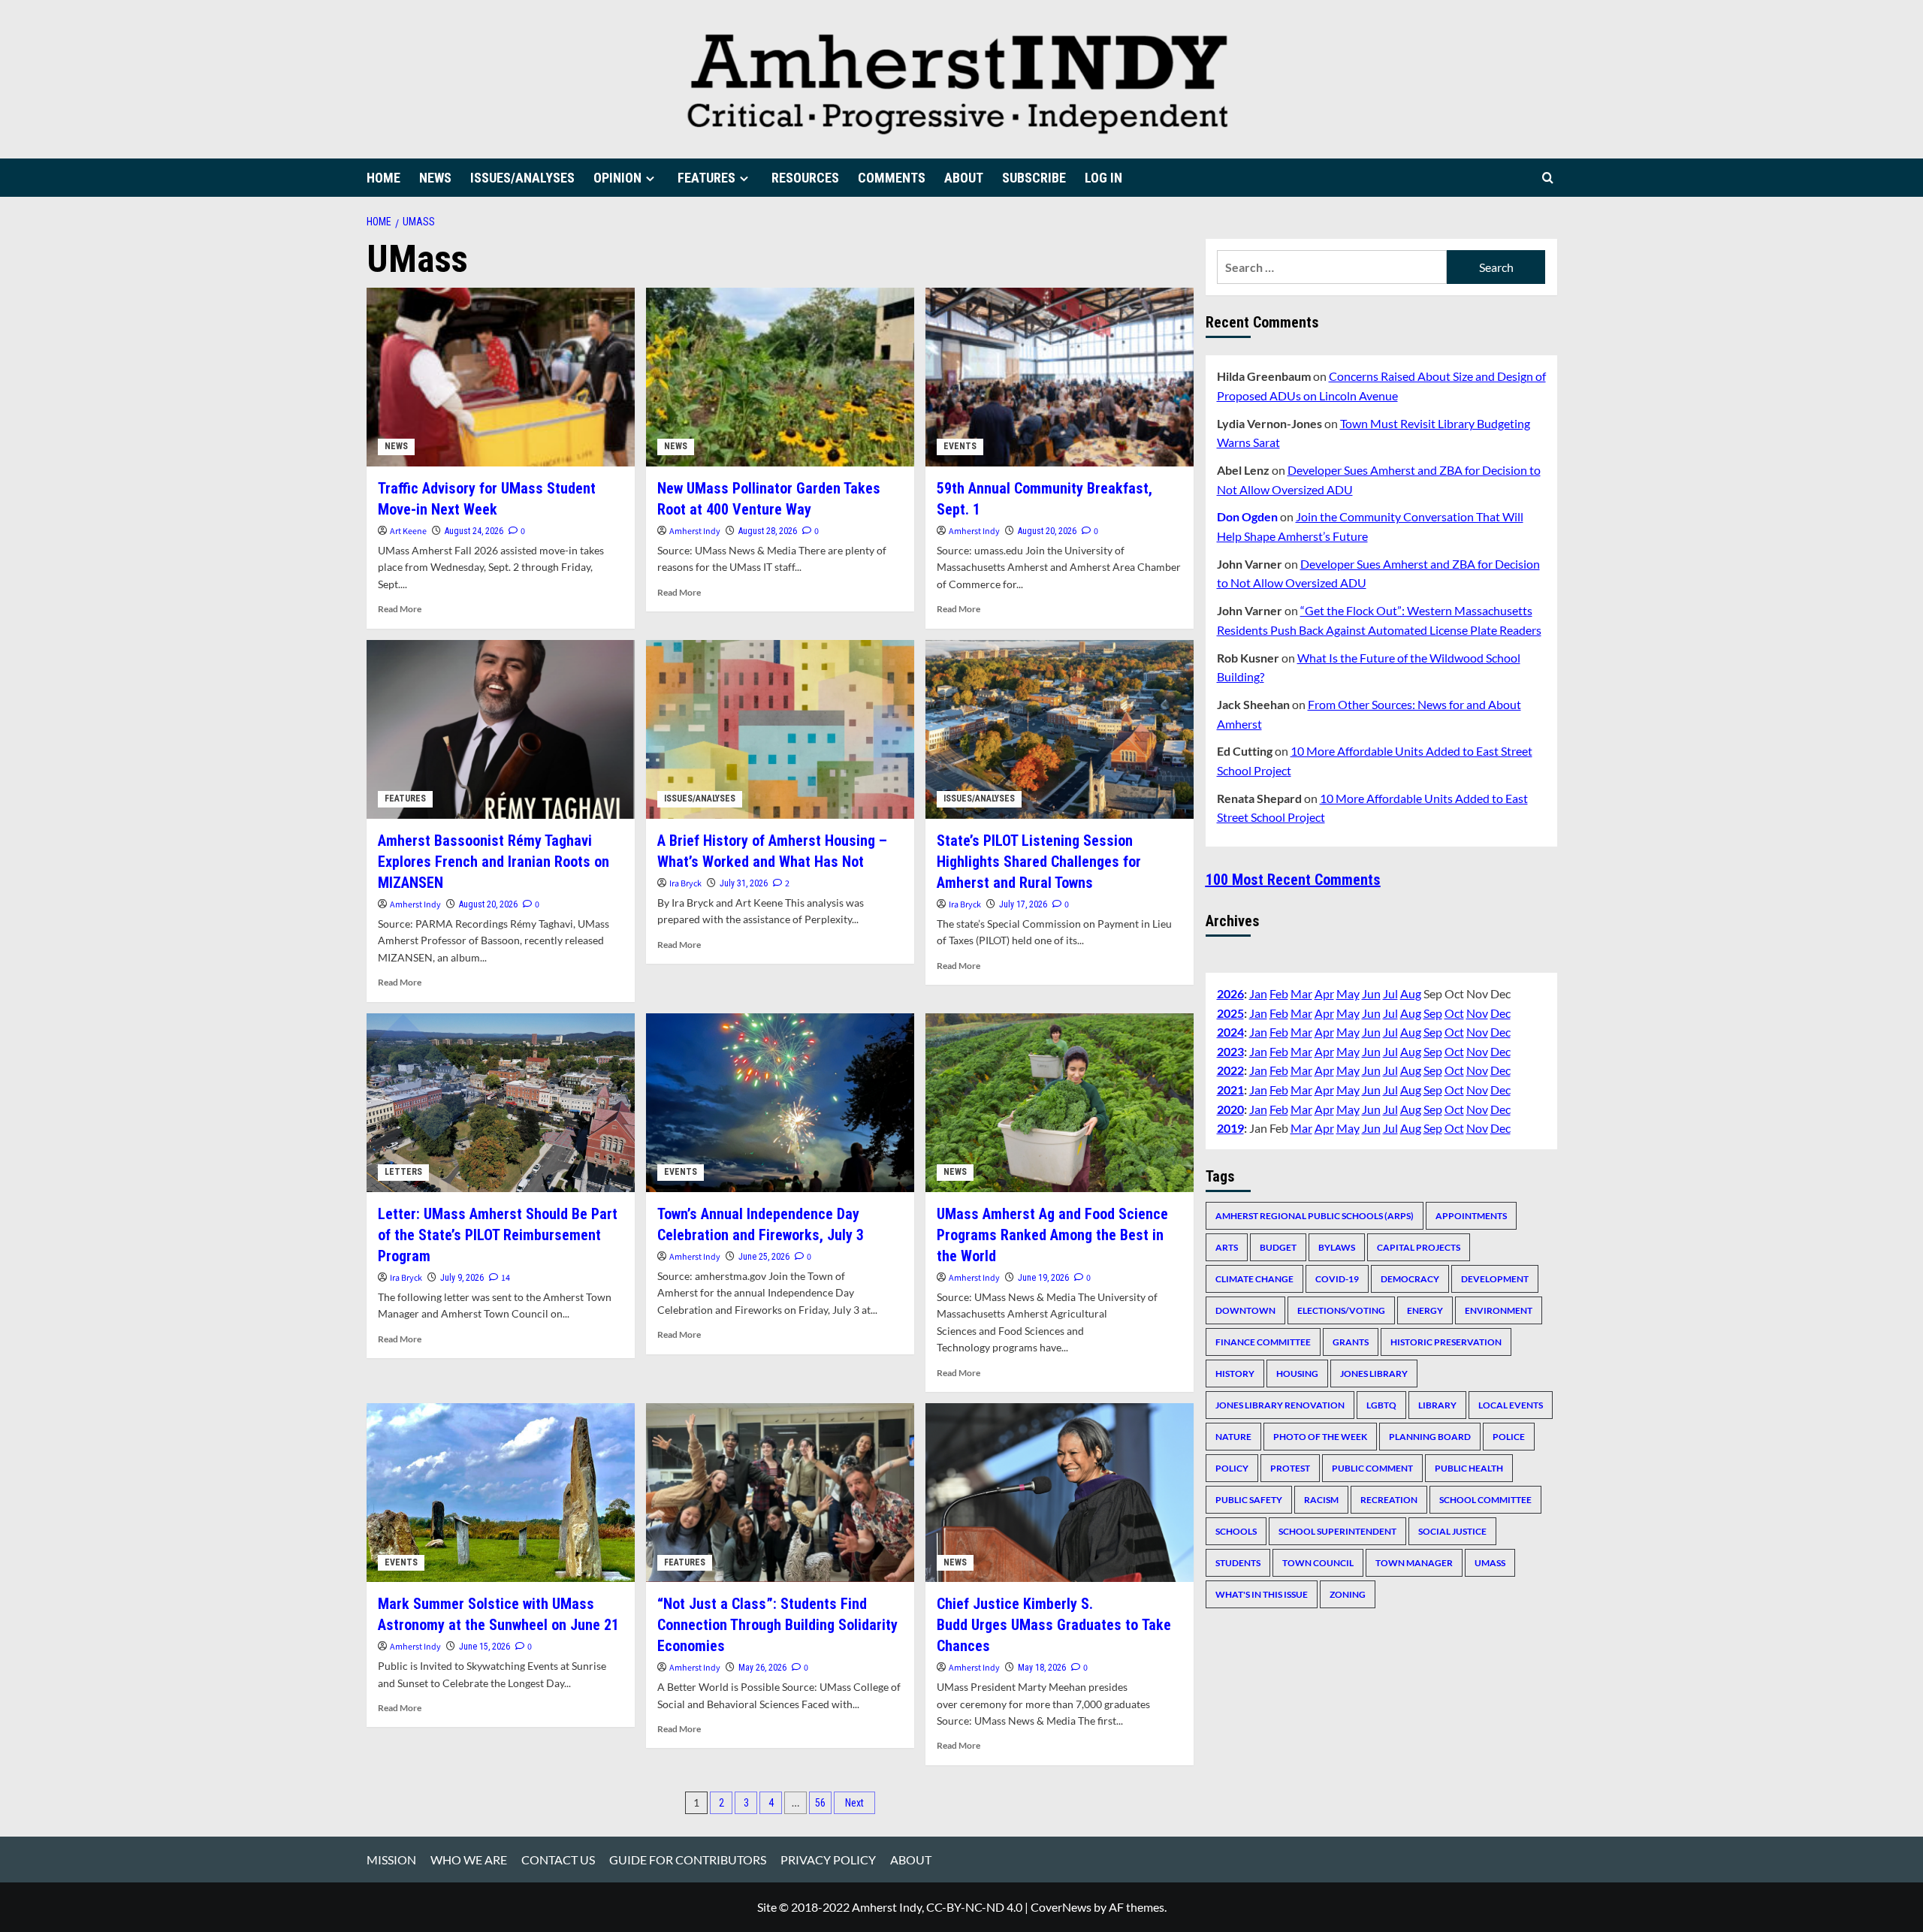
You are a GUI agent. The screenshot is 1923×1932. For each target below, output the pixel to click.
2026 (1230, 993)
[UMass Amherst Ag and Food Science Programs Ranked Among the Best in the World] (1060, 1103)
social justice (1452, 1531)
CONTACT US (558, 1860)
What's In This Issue (1262, 1594)
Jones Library (1374, 1373)
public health (1469, 1467)
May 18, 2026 (1042, 1668)
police (1509, 1436)
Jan (1258, 993)
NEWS (435, 178)
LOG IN (1103, 178)
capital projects (1419, 1247)
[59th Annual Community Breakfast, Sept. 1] (1060, 377)
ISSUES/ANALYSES (522, 178)
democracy (1410, 1278)
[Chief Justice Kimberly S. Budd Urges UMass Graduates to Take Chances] (1060, 1493)
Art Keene (408, 531)
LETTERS (403, 1172)
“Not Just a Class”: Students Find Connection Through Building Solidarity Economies (777, 1625)
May (1348, 993)
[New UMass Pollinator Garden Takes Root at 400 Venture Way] (780, 377)
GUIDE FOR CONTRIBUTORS (688, 1860)
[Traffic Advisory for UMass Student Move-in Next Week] (501, 377)
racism (1321, 1499)
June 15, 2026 (485, 1647)
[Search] (1548, 178)
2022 (1230, 1070)
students (1238, 1562)
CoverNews (1061, 1907)
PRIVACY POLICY (828, 1860)
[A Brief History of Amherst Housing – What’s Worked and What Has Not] (780, 729)
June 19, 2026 (1043, 1278)
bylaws (1337, 1247)
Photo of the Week (1320, 1436)
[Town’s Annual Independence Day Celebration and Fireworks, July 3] (780, 1103)
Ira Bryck (685, 884)
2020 (1230, 1108)
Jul (1390, 993)
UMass (1490, 1562)
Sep (1433, 1012)
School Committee (1485, 1499)
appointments (1471, 1215)
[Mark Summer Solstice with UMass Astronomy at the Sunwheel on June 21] (501, 1493)
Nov (1477, 1012)
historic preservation (1446, 1341)
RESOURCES (805, 178)
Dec (1500, 1012)
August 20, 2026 (1047, 531)
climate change (1254, 1278)
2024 (1230, 1032)
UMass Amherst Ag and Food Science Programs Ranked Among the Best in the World (1052, 1235)
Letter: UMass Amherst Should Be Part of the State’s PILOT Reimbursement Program (498, 1235)
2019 (1230, 1128)
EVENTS (960, 446)
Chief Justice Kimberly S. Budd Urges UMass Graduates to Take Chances (1054, 1625)
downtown (1245, 1310)
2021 (1230, 1089)
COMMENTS (892, 178)
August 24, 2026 (474, 531)
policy (1232, 1467)
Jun (1371, 993)
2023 (1230, 1051)
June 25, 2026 (764, 1257)
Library (1437, 1404)
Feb (1279, 993)
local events (1511, 1404)
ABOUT (964, 178)
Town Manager (1414, 1562)
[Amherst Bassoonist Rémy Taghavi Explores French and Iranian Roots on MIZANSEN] (501, 729)
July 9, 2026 (462, 1278)
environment (1499, 1310)
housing (1297, 1373)
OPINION (617, 178)
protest (1290, 1467)
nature (1233, 1436)
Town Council (1318, 1562)
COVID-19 (1337, 1278)
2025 (1230, 1012)
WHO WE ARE (469, 1860)
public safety (1249, 1499)
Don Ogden (1247, 516)
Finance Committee (1263, 1341)
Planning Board (1430, 1436)
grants (1351, 1341)
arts (1227, 1247)
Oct (1454, 1012)
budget (1278, 1247)
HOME (383, 178)
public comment (1372, 1467)
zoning (1348, 1594)
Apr (1324, 993)
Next (854, 1803)
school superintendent (1337, 1531)
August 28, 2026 (768, 531)
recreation (1389, 1499)
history (1235, 1373)
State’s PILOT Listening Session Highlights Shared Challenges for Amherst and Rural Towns (1039, 862)
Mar (1301, 993)
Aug (1411, 993)
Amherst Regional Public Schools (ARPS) (1315, 1215)
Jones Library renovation (1280, 1404)
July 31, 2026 (744, 883)
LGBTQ (1381, 1404)
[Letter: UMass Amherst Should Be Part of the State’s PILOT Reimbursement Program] (501, 1103)
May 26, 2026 (762, 1668)
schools (1236, 1531)
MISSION (391, 1860)
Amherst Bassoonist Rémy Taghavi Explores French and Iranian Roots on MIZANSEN (494, 862)
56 (820, 1803)
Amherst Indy (695, 531)
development (1495, 1278)
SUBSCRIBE (1034, 178)
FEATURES (706, 178)
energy (1425, 1310)
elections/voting (1341, 1310)
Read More (400, 609)
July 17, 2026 (1023, 904)
